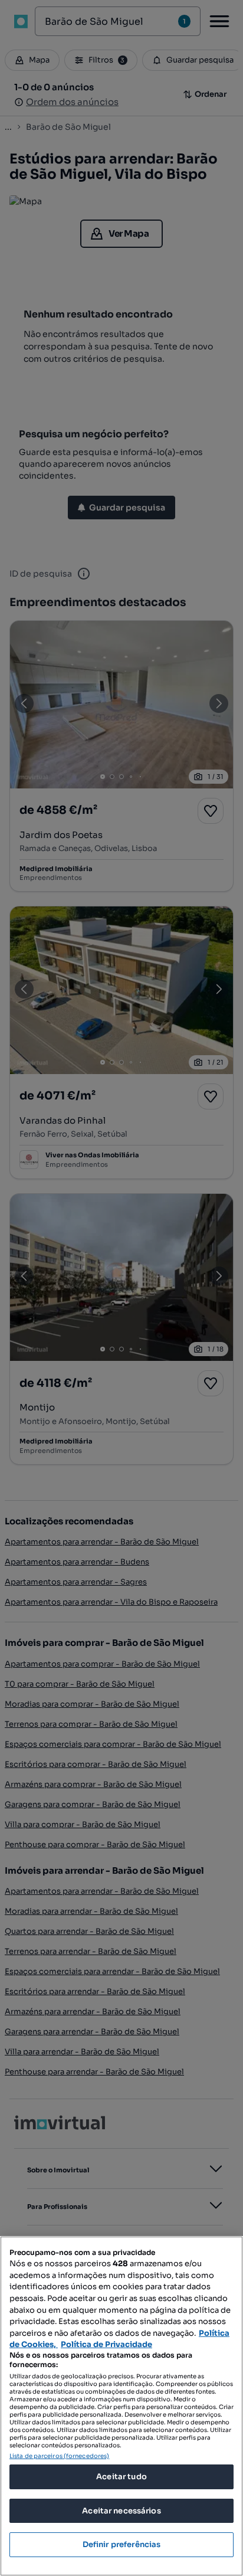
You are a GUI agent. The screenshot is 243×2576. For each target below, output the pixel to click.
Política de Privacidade (106, 2344)
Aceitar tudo (121, 2477)
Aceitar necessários (121, 2511)
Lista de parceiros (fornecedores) (59, 2456)
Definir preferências (122, 2544)
